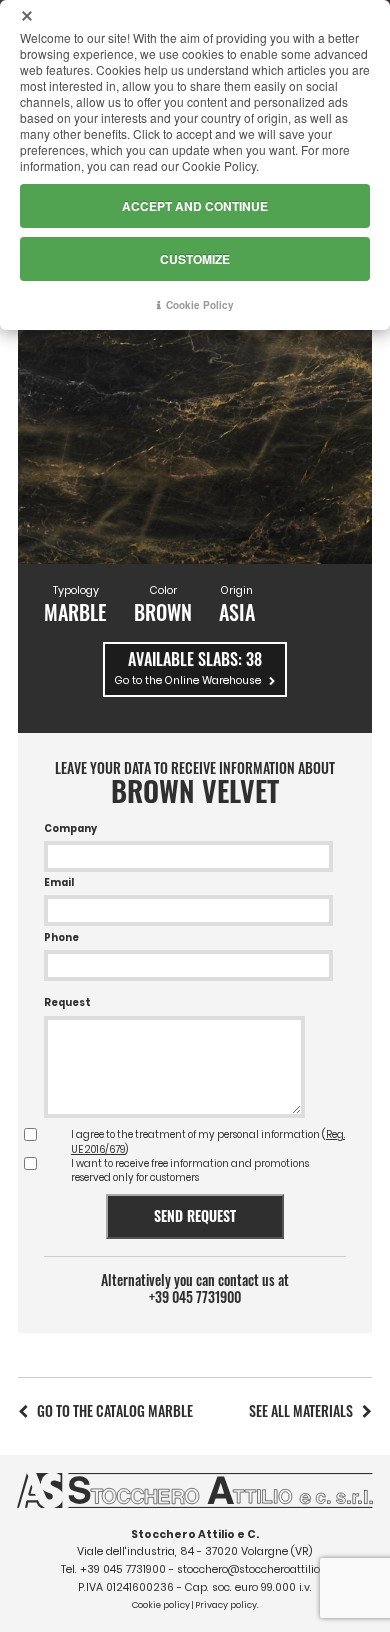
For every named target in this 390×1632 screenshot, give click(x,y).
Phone (61, 937)
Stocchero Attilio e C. (195, 1534)
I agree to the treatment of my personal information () (208, 1141)
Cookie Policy (200, 305)
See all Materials (301, 1410)
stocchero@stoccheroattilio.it (253, 1569)
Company (70, 828)
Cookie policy (161, 1605)
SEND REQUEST (195, 1215)
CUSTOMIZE (195, 259)
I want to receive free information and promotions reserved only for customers (190, 1170)
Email (59, 882)
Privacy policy (226, 1605)
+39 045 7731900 (195, 1297)
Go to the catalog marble (115, 1410)
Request (67, 1002)
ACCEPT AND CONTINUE (195, 206)
